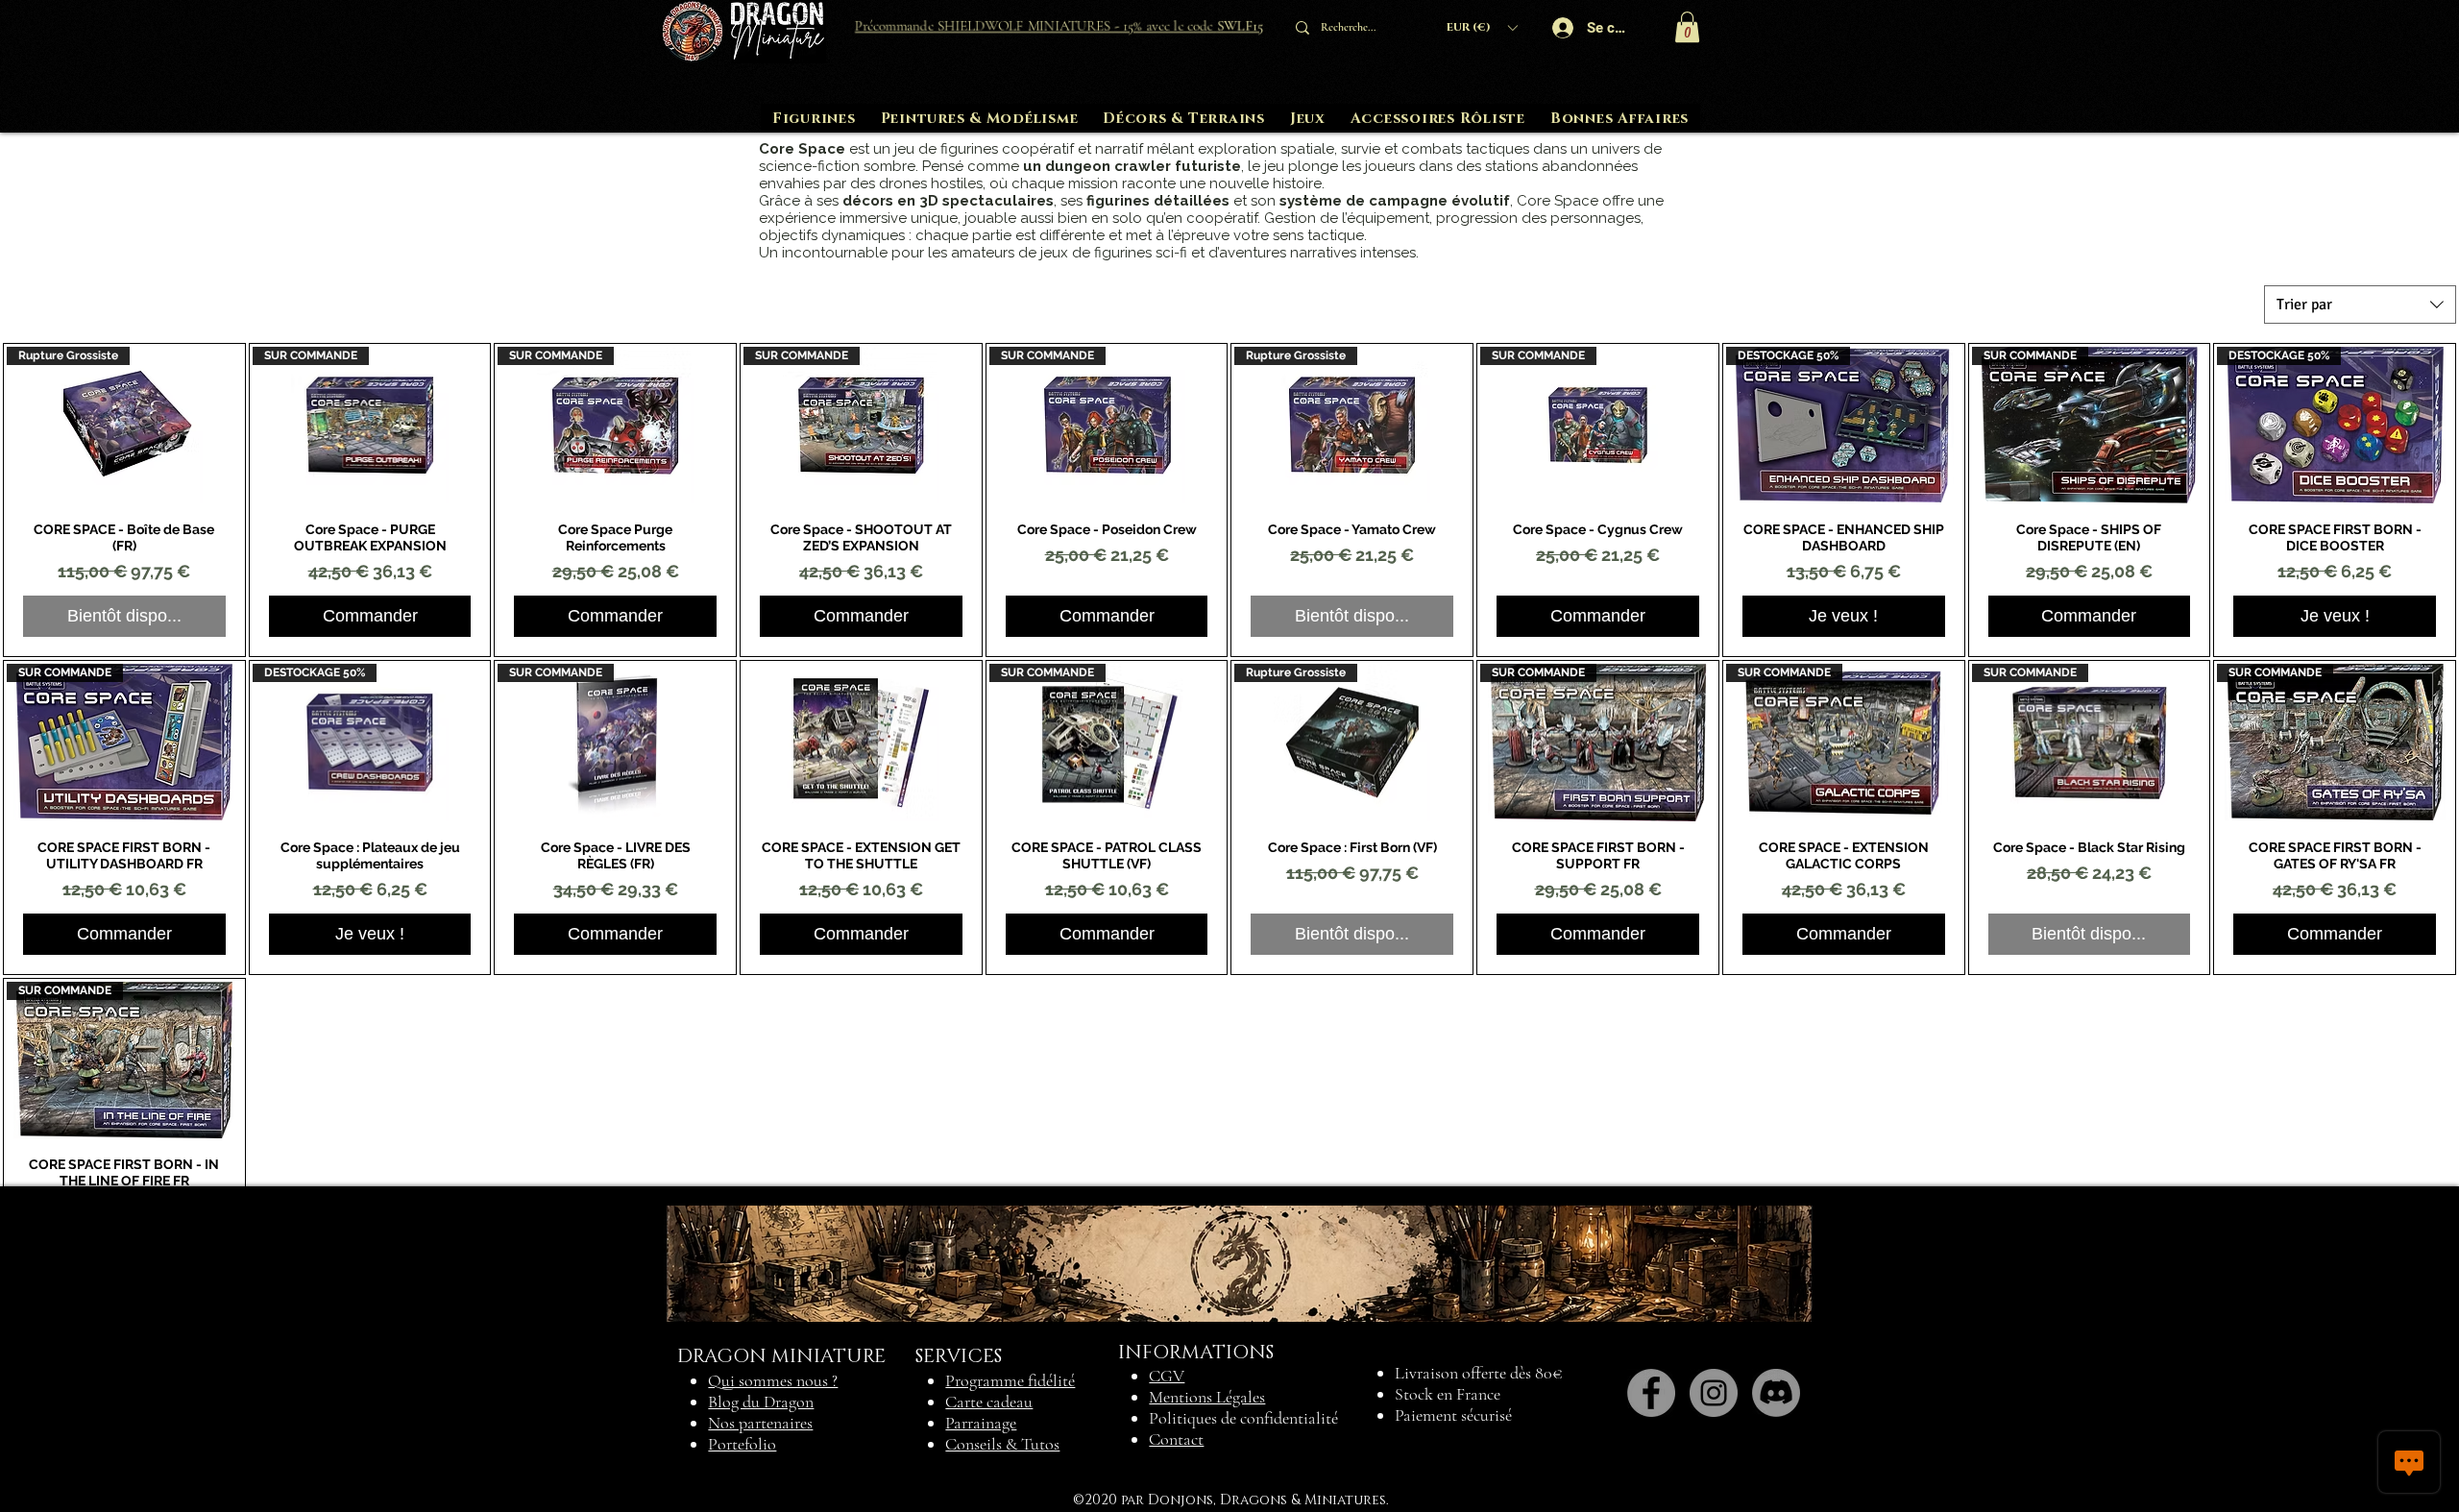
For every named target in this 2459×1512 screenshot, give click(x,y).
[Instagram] (1714, 1393)
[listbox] (1482, 27)
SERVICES (959, 1356)
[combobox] (2360, 305)
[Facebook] (1651, 1393)
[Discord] (1776, 1393)
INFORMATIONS (1196, 1353)
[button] (1482, 27)
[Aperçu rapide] (861, 742)
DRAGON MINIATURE (781, 1356)
